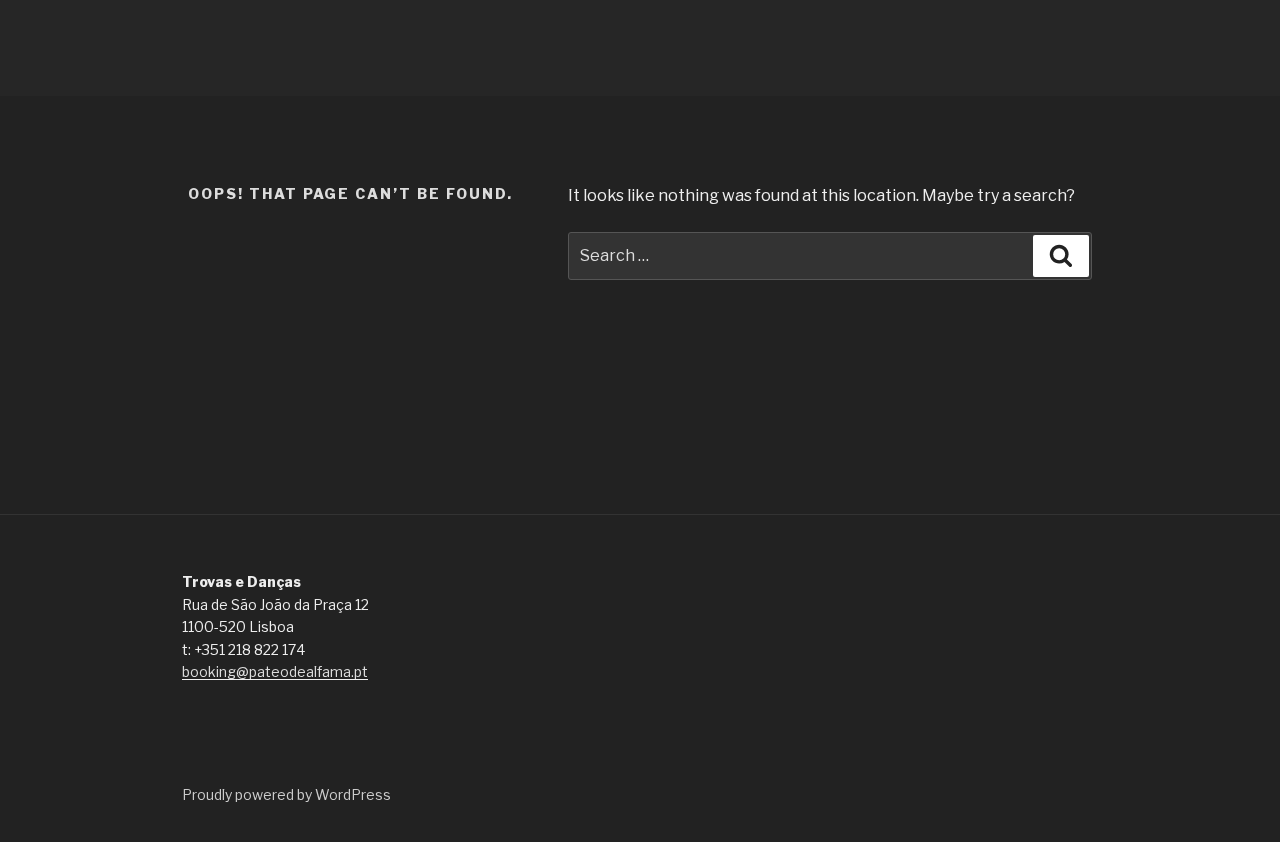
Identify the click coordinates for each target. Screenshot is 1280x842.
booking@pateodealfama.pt (275, 671)
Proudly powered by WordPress (286, 794)
